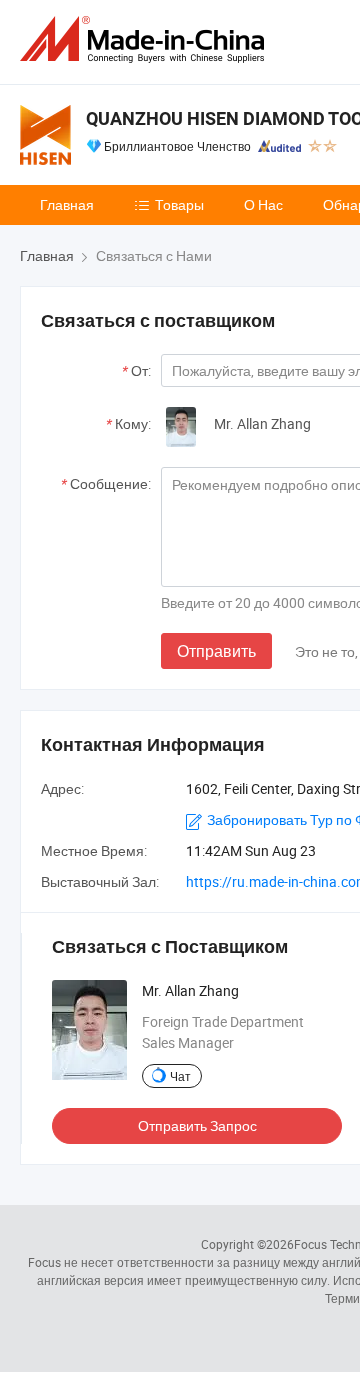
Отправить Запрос (197, 1125)
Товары (179, 204)
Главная (67, 204)
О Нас (263, 204)
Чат (180, 1076)
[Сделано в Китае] (146, 39)
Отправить (216, 651)
